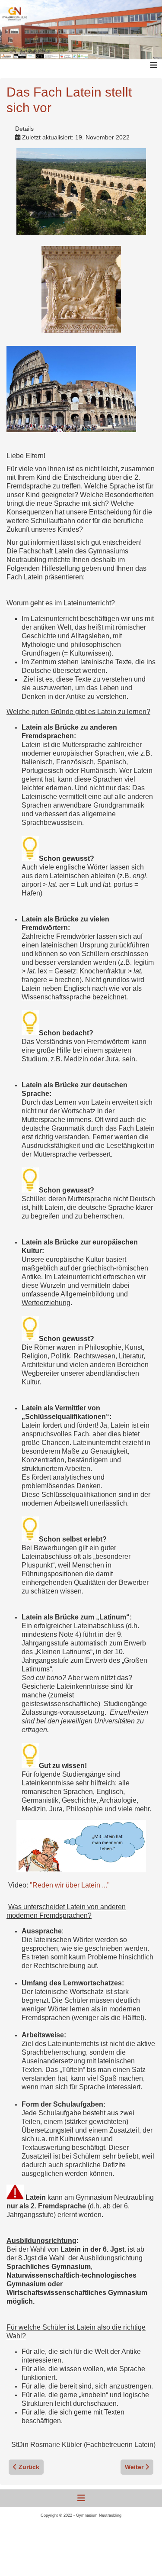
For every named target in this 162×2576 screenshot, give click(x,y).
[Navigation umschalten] (81, 2498)
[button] (143, 2557)
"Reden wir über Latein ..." (70, 1885)
